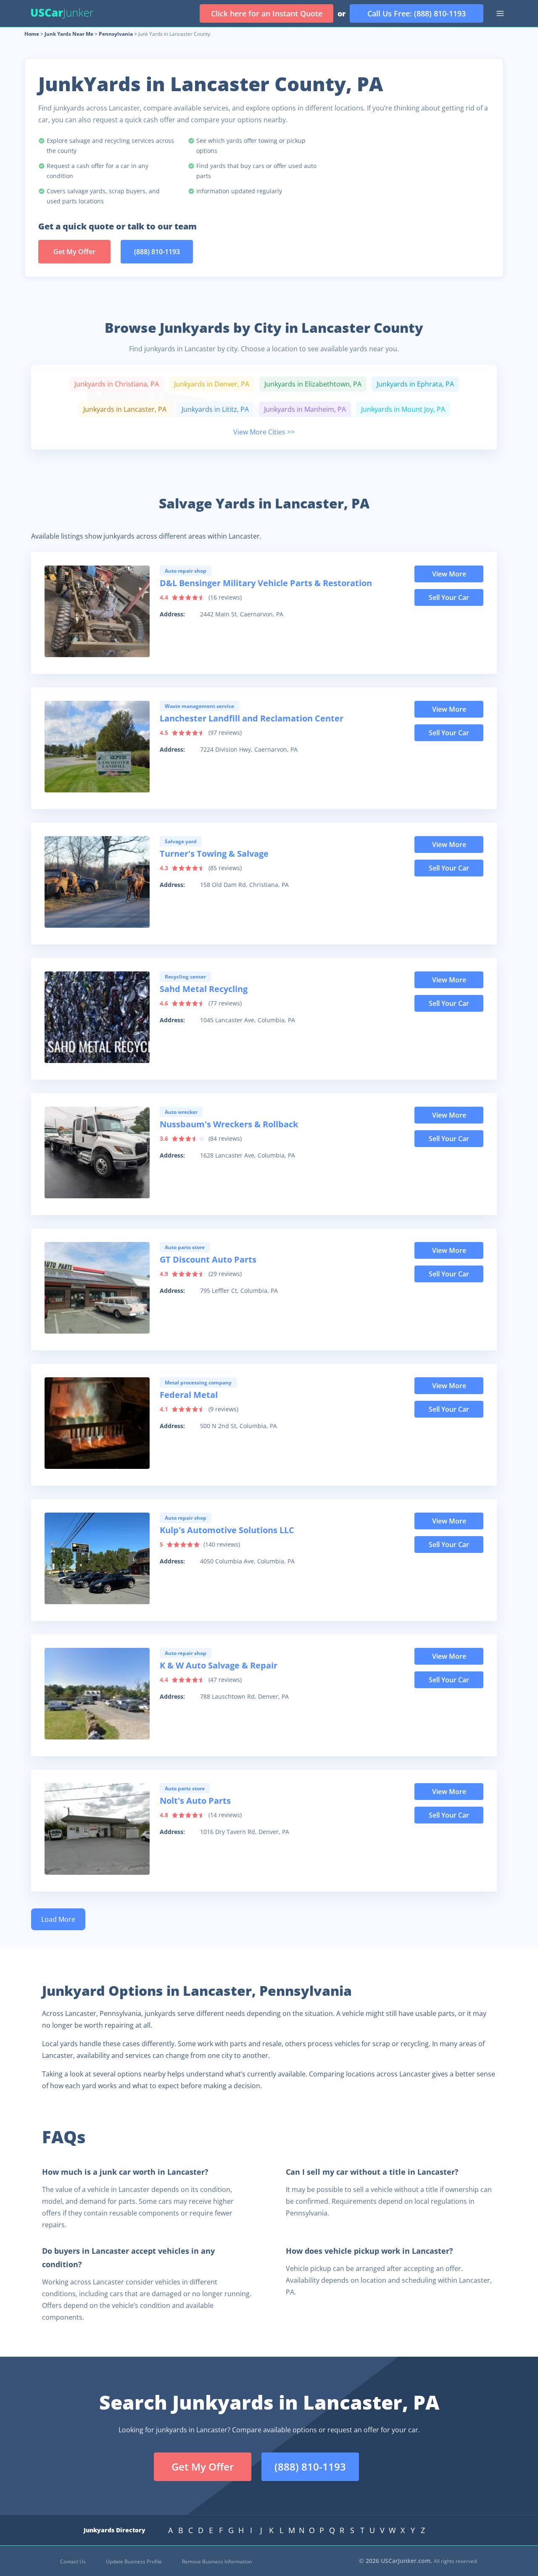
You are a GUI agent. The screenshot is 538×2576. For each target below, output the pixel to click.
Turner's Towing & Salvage (214, 854)
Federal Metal (189, 1395)
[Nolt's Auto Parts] (97, 1829)
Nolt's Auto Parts (195, 1801)
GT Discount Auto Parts (208, 1259)
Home (32, 34)
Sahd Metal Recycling (204, 989)
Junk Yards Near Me (69, 34)
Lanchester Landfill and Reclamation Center (252, 718)
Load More (58, 1919)
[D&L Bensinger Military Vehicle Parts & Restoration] (97, 611)
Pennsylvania (116, 34)
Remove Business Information (217, 2562)
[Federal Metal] (97, 1423)
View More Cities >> (264, 432)
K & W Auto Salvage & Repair (219, 1665)
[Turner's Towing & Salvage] (97, 882)
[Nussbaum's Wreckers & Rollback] (97, 1152)
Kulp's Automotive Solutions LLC (227, 1530)
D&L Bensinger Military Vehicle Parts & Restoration (266, 583)
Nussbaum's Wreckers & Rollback (229, 1124)
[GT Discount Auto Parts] (97, 1288)
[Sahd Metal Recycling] (97, 1017)
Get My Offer (74, 252)
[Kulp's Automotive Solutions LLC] (97, 1558)
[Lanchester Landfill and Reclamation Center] (97, 747)
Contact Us (73, 2562)
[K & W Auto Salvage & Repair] (97, 1694)
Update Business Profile (134, 2562)
